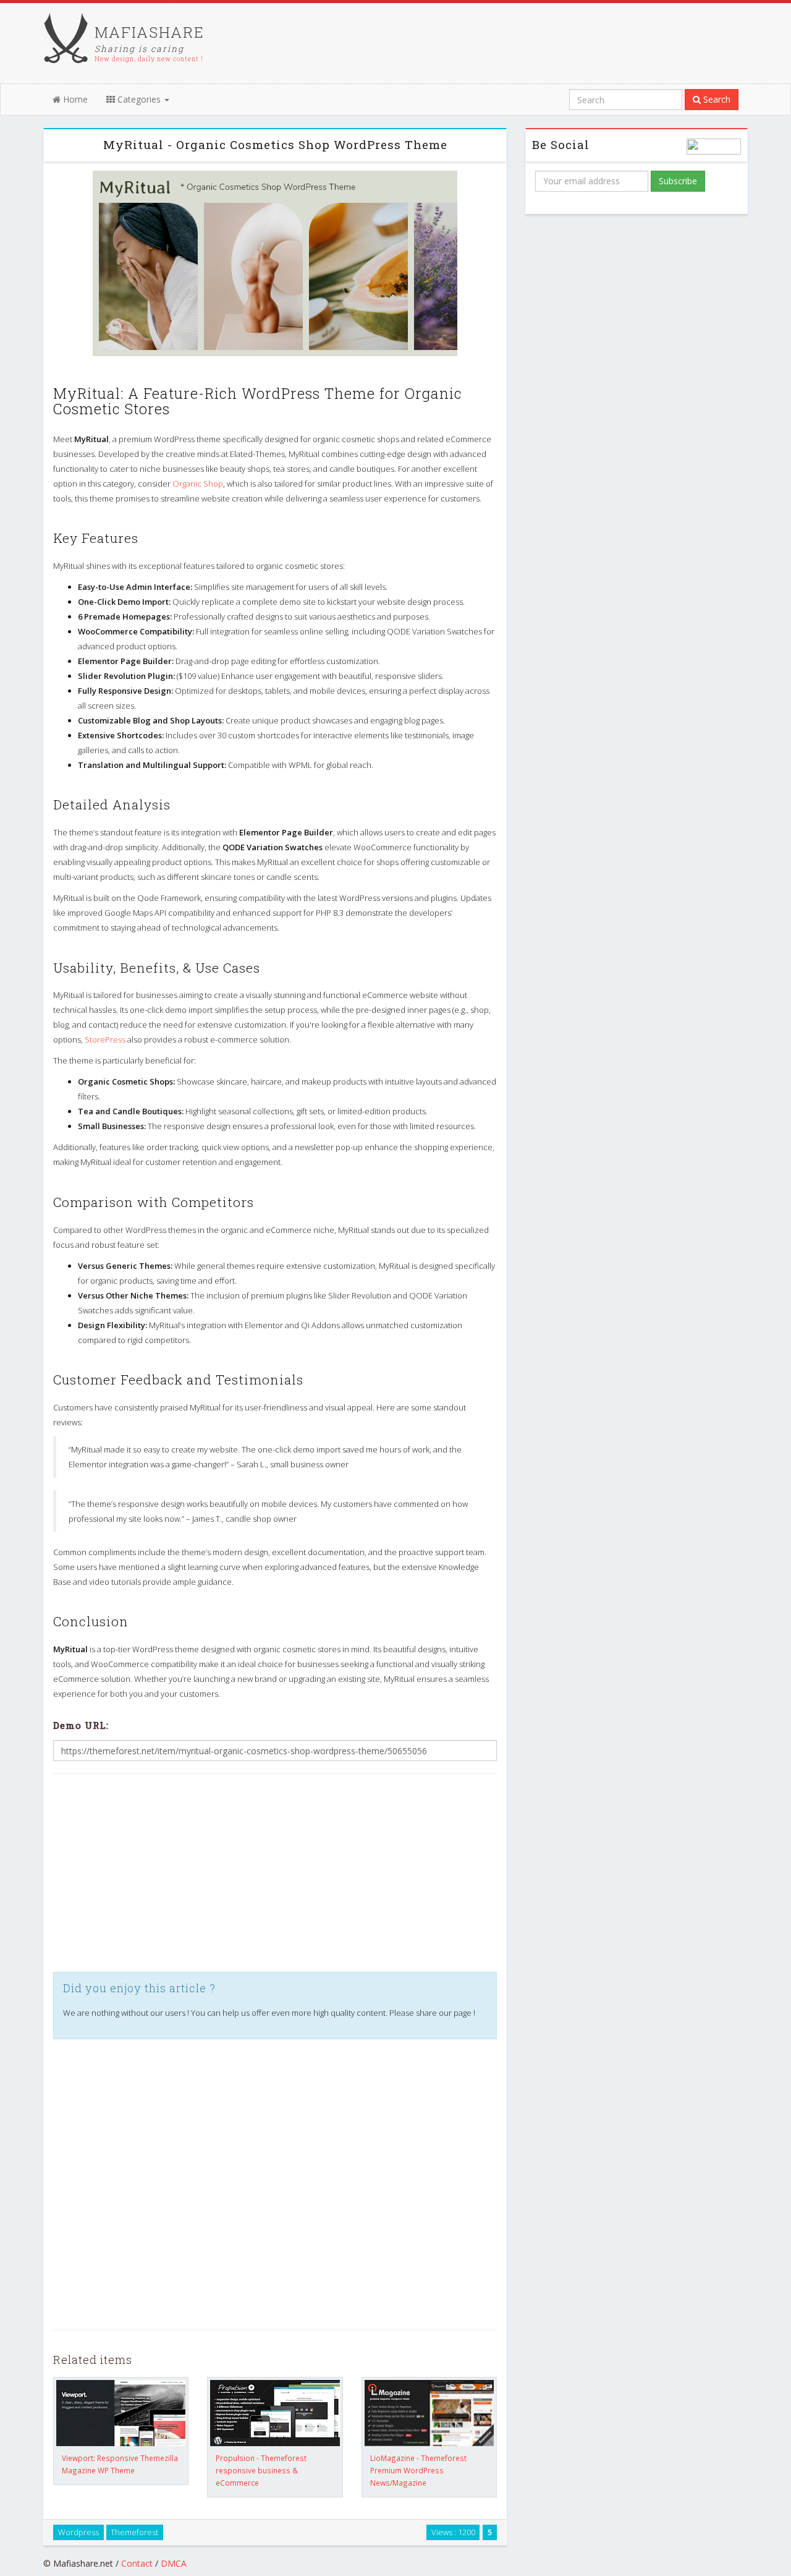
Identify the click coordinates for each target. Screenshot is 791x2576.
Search (716, 99)
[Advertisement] (275, 1873)
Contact (137, 2563)
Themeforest (134, 2532)
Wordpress (78, 2532)
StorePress (105, 1039)
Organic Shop (198, 484)
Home (74, 99)
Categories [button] (139, 99)
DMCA (174, 2563)
